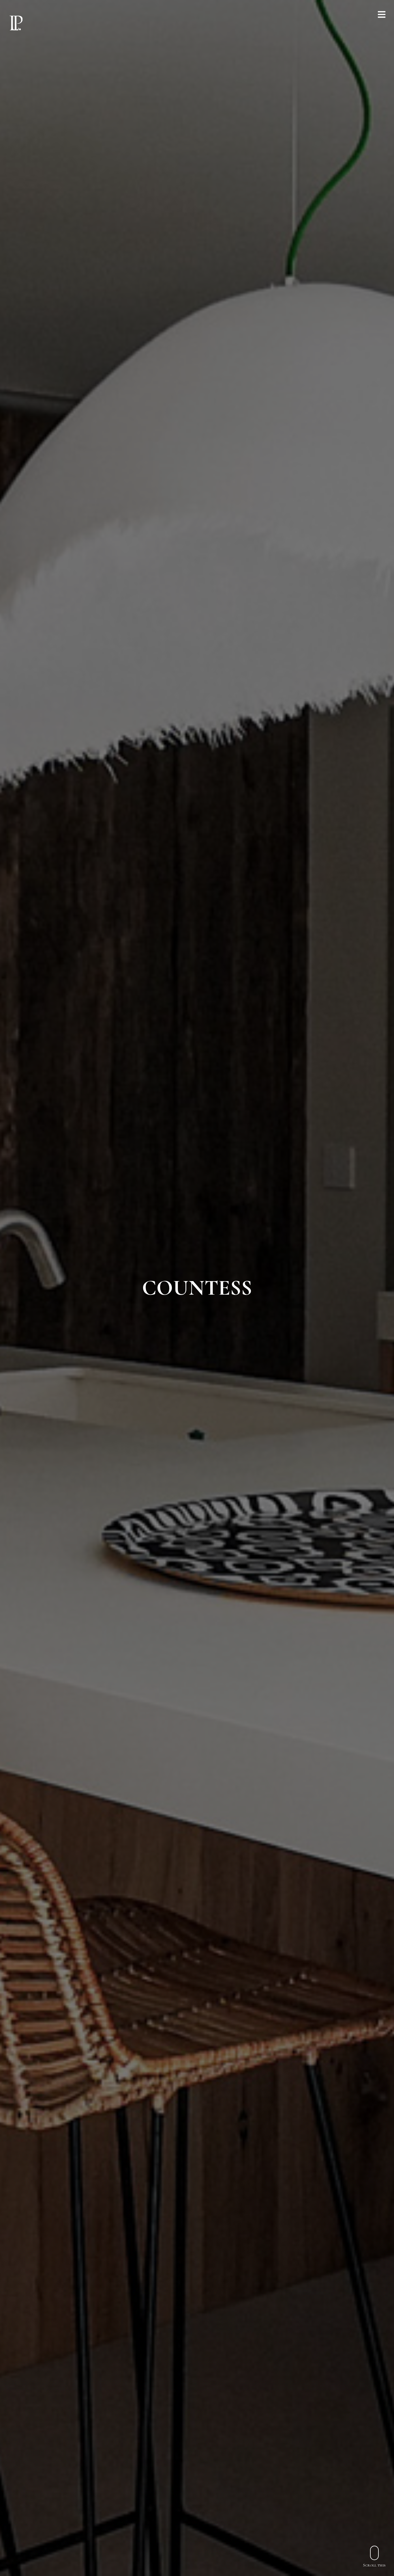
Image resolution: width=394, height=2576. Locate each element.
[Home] (16, 23)
